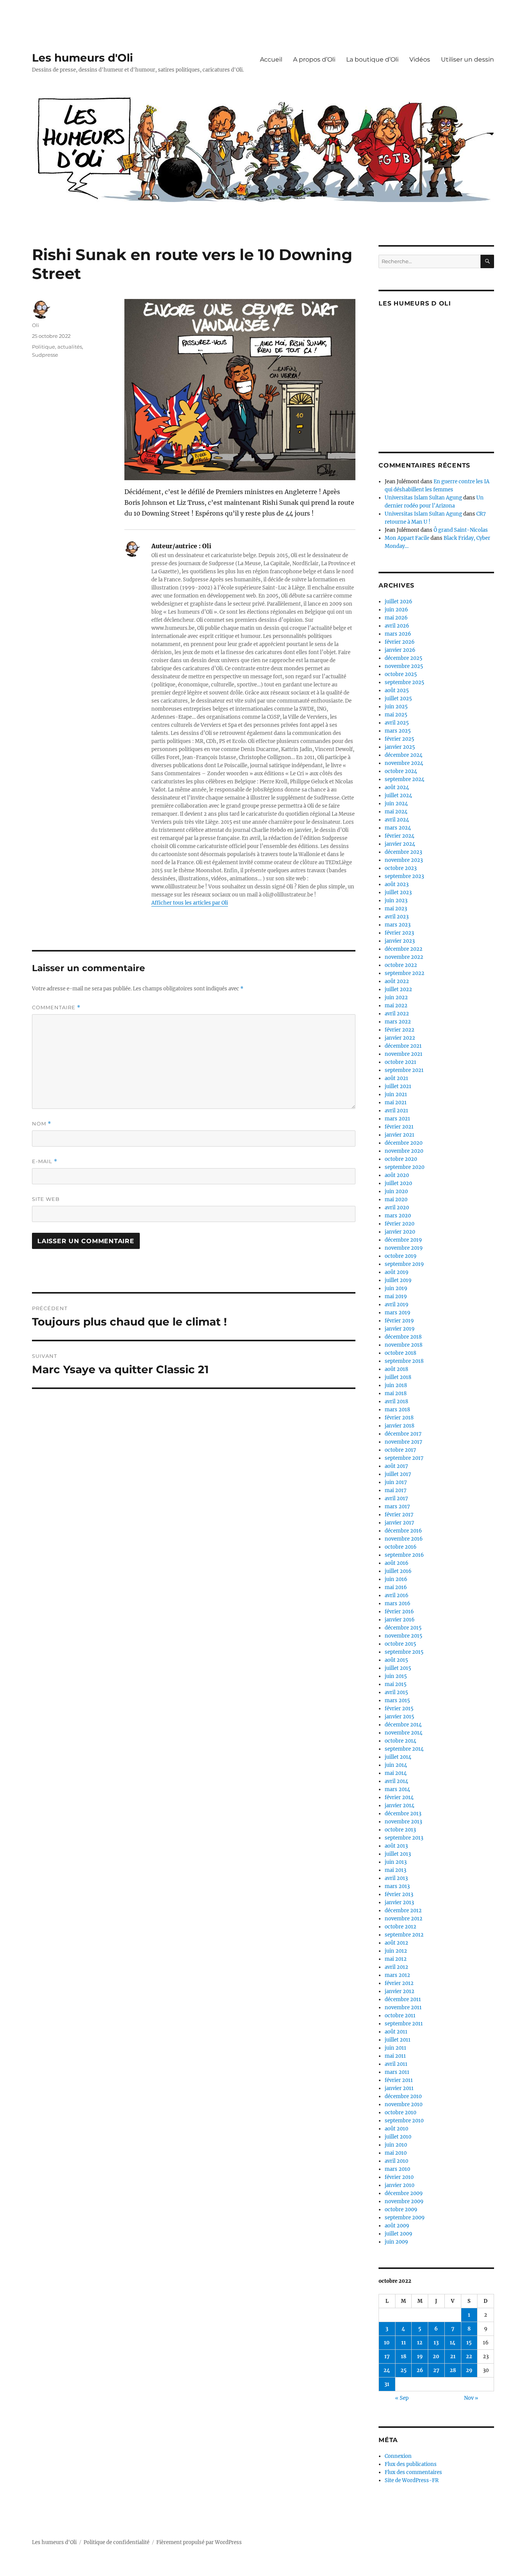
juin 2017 (396, 1482)
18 (404, 2356)
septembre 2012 (404, 1935)
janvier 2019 (400, 1329)
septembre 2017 (404, 1458)
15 (469, 2343)
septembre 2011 (404, 2024)
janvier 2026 (400, 650)
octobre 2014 (400, 1741)
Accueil (271, 59)
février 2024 (400, 836)
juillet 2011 (398, 2040)
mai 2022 (396, 1006)
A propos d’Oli (314, 59)
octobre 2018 (400, 1353)
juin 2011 (395, 2048)
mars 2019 (398, 1313)
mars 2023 (398, 925)
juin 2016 (396, 1579)
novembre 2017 (404, 1442)
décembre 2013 (403, 1814)
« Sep (402, 2398)
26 (420, 2370)
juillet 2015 (398, 1668)
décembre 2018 (403, 1337)
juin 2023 (396, 901)
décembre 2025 (404, 658)
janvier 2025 (400, 747)
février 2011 (399, 2080)
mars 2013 (397, 1886)
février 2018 (399, 1418)
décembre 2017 (403, 1434)
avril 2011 (396, 2064)
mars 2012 (397, 1975)
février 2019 (399, 1321)
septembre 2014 (404, 1749)
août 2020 (397, 1175)
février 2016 (399, 1612)
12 (420, 2343)
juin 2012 (396, 1951)
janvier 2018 (400, 1426)
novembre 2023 (404, 860)
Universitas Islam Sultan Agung (423, 498)
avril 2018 (396, 1402)
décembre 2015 (403, 1628)
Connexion (398, 2456)
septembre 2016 (404, 1555)
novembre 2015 (404, 1636)
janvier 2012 (400, 1991)
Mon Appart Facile (407, 538)
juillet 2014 (398, 1757)
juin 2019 (396, 1288)
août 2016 (397, 1563)
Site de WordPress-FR (412, 2480)
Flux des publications (411, 2464)
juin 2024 (396, 804)
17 (387, 2356)
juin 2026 (396, 610)
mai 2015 (396, 1684)
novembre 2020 (404, 1151)
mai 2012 (396, 1959)
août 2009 (397, 2226)
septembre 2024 (405, 779)
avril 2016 (397, 1595)
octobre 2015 (400, 1644)
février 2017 (399, 1515)
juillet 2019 (398, 1280)
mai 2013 (395, 1870)
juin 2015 (396, 1676)
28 (453, 2370)
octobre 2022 (401, 965)
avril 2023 (397, 917)
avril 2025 (397, 723)
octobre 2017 (400, 1450)
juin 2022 (396, 998)
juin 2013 (396, 1862)
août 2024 (397, 787)
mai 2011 (395, 2056)
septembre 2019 (404, 1264)
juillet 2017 (398, 1474)
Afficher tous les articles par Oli (190, 903)
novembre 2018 (404, 1345)
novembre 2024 (404, 763)
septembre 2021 (404, 1070)
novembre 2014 (404, 1733)
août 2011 (396, 2032)
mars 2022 (398, 1022)
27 (436, 2370)
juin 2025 (396, 707)
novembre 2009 (404, 2201)
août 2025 (397, 690)
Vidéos (420, 59)
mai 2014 (396, 1773)
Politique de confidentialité (116, 2542)
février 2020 (400, 1224)
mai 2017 (396, 1490)
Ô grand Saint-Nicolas (461, 530)
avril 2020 (397, 1208)
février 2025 (400, 739)
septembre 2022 (405, 973)
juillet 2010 (398, 2137)
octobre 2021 (400, 1062)
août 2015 (396, 1660)
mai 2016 (396, 1587)
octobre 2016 (401, 1547)
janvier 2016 (400, 1620)
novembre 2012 (404, 1919)
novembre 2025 (404, 666)
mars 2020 (398, 1216)
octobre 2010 (400, 2113)
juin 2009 (396, 2242)
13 (436, 2343)
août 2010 (396, 2129)
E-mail (45, 1161)
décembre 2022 (404, 949)
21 (453, 2356)
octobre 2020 (401, 1159)
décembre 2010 (403, 2096)
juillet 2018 (398, 1377)
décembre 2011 (403, 1999)
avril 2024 (397, 820)
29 (469, 2370)
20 (436, 2356)
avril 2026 (397, 626)
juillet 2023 (398, 892)
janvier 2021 (400, 1135)
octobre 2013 (400, 1830)
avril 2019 (397, 1305)
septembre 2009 (405, 2218)
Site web (46, 1199)
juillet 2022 (398, 989)
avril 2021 (396, 1111)
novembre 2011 (403, 2008)
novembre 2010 (404, 2104)
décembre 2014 (403, 1725)
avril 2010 (396, 2161)
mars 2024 (398, 828)
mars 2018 (397, 1410)
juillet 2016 (398, 1571)
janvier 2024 (400, 844)
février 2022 (400, 1030)
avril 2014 (396, 1781)
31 (387, 2384)
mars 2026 (398, 634)
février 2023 (399, 933)
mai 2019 (396, 1296)
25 (404, 2370)
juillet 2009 (399, 2234)
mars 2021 (397, 1119)
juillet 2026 (399, 602)
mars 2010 (397, 2169)
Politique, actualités (57, 347)
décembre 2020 (404, 1143)
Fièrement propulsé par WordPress (199, 2542)
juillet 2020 (398, 1183)
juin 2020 (396, 1191)
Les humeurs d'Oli (82, 58)
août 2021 (396, 1078)
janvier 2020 (400, 1232)
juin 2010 (396, 2145)
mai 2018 (396, 1393)
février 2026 (400, 642)
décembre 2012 (403, 1911)
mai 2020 (396, 1200)
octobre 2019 (401, 1256)
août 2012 (396, 1943)
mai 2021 (396, 1103)
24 (387, 2370)
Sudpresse (45, 355)
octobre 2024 (401, 771)
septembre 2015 (404, 1652)
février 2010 (399, 2177)
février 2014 (399, 1797)
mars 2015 (397, 1700)
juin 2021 (396, 1094)
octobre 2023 (401, 868)
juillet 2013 (398, 1854)
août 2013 (396, 1846)
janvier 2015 (400, 1717)
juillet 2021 (398, 1086)
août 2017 (396, 1466)
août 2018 (396, 1369)
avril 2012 (396, 1967)
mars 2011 (397, 2072)
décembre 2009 (404, 2193)
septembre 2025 (405, 682)
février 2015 (399, 1709)
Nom (42, 1124)
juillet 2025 (398, 699)
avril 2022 (397, 1014)
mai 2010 (396, 2153)
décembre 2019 (403, 1240)
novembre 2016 (404, 1539)
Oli (36, 325)
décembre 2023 (403, 852)
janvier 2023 (400, 941)
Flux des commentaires (413, 2472)
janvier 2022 (400, 1038)
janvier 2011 (399, 2088)
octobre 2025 (401, 674)
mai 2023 (396, 909)
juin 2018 (396, 1385)
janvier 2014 (400, 1806)
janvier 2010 (400, 2185)
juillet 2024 (398, 796)
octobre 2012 (400, 1927)
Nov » (471, 2398)
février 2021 (399, 1127)
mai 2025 (396, 715)
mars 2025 (398, 731)
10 (387, 2343)
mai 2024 (396, 812)
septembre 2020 (405, 1167)
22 (469, 2356)
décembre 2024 (404, 755)
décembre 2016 (403, 1531)
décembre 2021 (403, 1046)
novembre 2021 (404, 1054)
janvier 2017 (400, 1523)
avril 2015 (396, 1692)
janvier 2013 (399, 1902)
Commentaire (56, 1008)
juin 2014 (396, 1765)
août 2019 (397, 1272)
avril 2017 (396, 1498)
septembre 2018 (404, 1361)
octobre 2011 (400, 2016)
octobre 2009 (401, 2210)
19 (420, 2356)
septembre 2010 (404, 2121)
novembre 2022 (404, 957)
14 (453, 2343)
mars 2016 (398, 1604)
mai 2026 (396, 618)
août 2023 (397, 884)
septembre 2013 (404, 1838)
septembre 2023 (404, 876)
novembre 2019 (404, 1248)
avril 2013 (396, 1878)
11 (404, 2343)
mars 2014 (397, 1789)
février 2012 (399, 1983)
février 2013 (399, 1894)
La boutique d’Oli (372, 59)
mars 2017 (397, 1507)
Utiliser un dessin (467, 59)
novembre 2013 (403, 1822)
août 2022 (397, 981)
